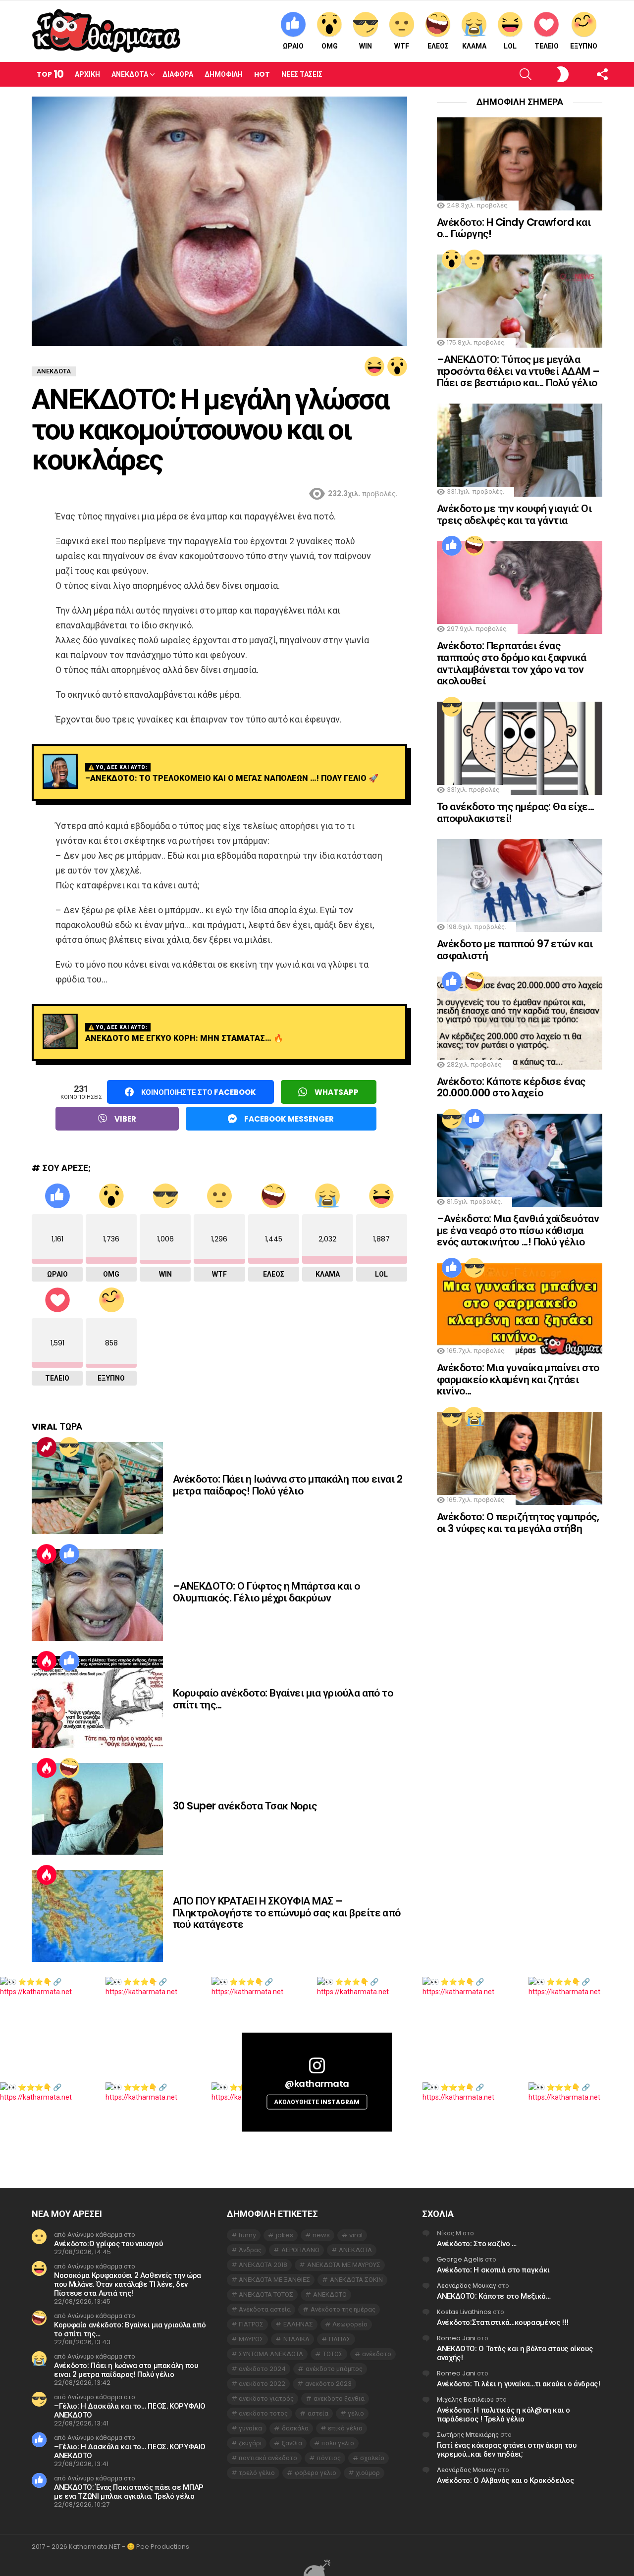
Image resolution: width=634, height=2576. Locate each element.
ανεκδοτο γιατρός (266, 2398)
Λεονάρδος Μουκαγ (467, 2286)
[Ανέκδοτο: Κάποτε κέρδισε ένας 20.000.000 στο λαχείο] (520, 1023)
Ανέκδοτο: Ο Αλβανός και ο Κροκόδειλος (505, 2480)
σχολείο (372, 2458)
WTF (402, 46)
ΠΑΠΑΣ (340, 2339)
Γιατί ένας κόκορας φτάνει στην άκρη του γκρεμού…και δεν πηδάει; (506, 2449)
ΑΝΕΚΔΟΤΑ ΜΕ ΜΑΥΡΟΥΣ (344, 2265)
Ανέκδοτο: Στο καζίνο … (477, 2243)
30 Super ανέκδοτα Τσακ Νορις (245, 1806)
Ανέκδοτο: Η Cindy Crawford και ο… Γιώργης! (514, 228)
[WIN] (69, 1447)
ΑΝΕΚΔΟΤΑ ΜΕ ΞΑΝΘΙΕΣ (274, 2280)
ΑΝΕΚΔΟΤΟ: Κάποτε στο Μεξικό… (494, 2296)
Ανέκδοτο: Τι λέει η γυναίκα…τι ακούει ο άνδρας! (518, 2384)
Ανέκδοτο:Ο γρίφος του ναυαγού (108, 2243)
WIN (366, 46)
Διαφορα (178, 74)
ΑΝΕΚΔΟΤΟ (330, 2294)
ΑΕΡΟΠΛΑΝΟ (300, 2250)
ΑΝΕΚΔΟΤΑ (355, 2250)
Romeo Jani (456, 2338)
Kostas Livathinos (464, 2312)
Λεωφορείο (350, 2324)
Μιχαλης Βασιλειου (465, 2399)
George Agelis (460, 2259)
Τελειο (547, 46)
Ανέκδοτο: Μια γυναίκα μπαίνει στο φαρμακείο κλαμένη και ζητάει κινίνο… (518, 1379)
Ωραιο (293, 46)
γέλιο (356, 2413)
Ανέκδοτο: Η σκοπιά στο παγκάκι (493, 2270)
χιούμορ (368, 2473)
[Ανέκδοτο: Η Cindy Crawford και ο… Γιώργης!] (520, 164)
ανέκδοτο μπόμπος (334, 2369)
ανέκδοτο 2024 (262, 2369)
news (321, 2235)
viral (356, 2235)
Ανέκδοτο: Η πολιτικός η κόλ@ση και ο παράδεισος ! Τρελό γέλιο (503, 2414)
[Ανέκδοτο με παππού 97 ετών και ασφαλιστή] (520, 885)
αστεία (318, 2413)
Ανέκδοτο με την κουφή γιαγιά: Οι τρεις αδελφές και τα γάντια (514, 514)
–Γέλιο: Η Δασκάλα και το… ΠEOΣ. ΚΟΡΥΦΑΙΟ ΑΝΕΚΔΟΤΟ (130, 2410)
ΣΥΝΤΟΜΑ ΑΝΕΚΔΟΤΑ (271, 2354)
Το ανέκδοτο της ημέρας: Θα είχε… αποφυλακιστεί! (515, 812)
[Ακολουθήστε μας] (585, 74)
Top (50, 74)
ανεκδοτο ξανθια (339, 2398)
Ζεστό (47, 1554)
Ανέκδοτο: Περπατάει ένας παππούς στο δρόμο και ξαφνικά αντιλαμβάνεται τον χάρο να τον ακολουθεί (512, 663)
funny (247, 2235)
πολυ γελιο (338, 2443)
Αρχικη (87, 74)
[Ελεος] (69, 1768)
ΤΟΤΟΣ (333, 2354)
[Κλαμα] (475, 1417)
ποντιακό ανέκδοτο (268, 2458)
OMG (330, 46)
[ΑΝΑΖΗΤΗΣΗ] (509, 74)
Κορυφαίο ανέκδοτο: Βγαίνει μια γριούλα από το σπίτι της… (283, 1699)
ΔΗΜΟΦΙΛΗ (224, 74)
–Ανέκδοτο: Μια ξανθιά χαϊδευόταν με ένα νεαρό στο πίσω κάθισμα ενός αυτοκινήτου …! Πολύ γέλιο (518, 1230)
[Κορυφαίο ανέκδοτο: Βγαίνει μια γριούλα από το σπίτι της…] (97, 1702)
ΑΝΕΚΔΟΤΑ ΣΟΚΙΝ (356, 2280)
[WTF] (475, 259)
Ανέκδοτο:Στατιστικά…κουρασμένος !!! (503, 2322)
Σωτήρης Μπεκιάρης (468, 2435)
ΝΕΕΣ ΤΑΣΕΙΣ (302, 74)
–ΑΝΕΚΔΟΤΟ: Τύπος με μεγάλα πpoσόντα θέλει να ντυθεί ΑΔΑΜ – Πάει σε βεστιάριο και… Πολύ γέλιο (518, 371)
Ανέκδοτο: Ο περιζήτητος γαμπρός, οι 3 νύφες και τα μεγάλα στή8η (518, 1522)
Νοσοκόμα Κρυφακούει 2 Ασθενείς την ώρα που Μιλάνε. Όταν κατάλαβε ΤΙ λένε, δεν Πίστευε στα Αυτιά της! (128, 2284)
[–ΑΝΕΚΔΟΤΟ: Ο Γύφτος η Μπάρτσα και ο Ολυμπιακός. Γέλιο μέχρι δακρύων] (97, 1595)
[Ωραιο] (69, 1554)
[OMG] (397, 366)
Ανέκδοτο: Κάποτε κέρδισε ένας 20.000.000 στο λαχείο (511, 1087)
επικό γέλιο (345, 2428)
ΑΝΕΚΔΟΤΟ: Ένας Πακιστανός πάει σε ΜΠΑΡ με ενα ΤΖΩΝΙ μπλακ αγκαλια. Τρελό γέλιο (129, 2492)
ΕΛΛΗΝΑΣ (298, 2324)
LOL (510, 46)
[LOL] (374, 366)
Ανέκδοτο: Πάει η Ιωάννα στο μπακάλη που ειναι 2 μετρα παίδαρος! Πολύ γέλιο (288, 1485)
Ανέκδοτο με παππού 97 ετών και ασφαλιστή (515, 950)
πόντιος (329, 2458)
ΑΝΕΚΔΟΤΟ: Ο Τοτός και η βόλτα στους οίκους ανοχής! (515, 2353)
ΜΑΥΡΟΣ (251, 2339)
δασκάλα (295, 2428)
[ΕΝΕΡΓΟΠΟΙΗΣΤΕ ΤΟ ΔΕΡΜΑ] (546, 74)
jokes (285, 2235)
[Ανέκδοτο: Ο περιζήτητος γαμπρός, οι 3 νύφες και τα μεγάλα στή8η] (520, 1458)
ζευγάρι (250, 2443)
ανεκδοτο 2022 (262, 2384)
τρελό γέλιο (257, 2473)
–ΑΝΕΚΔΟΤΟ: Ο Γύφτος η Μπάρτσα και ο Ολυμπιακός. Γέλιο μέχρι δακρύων (266, 1592)
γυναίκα (250, 2428)
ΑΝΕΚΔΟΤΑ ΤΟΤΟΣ (266, 2294)
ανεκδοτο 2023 (328, 2384)
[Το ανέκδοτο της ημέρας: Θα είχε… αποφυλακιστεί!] (520, 748)
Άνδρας (250, 2250)
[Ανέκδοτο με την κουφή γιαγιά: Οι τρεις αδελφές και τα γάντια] (520, 450)
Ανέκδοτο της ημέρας (343, 2309)
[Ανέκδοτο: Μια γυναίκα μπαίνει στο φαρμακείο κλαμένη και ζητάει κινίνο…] (520, 1309)
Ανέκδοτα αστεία (265, 2309)
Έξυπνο (584, 46)
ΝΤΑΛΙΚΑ (296, 2339)
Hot (262, 74)
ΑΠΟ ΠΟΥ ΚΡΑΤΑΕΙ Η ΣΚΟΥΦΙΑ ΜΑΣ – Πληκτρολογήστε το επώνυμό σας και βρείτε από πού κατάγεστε (287, 1912)
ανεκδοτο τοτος (263, 2413)
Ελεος (438, 46)
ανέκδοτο (377, 2354)
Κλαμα (474, 46)
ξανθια (292, 2443)
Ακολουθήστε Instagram (317, 2102)
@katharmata (317, 2084)
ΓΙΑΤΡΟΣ (251, 2324)
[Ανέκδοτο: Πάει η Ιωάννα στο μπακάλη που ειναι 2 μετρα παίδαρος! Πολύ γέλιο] (97, 1488)
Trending (47, 1447)
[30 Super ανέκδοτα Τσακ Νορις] (97, 1809)
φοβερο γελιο (316, 2473)
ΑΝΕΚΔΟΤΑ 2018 (263, 2265)
